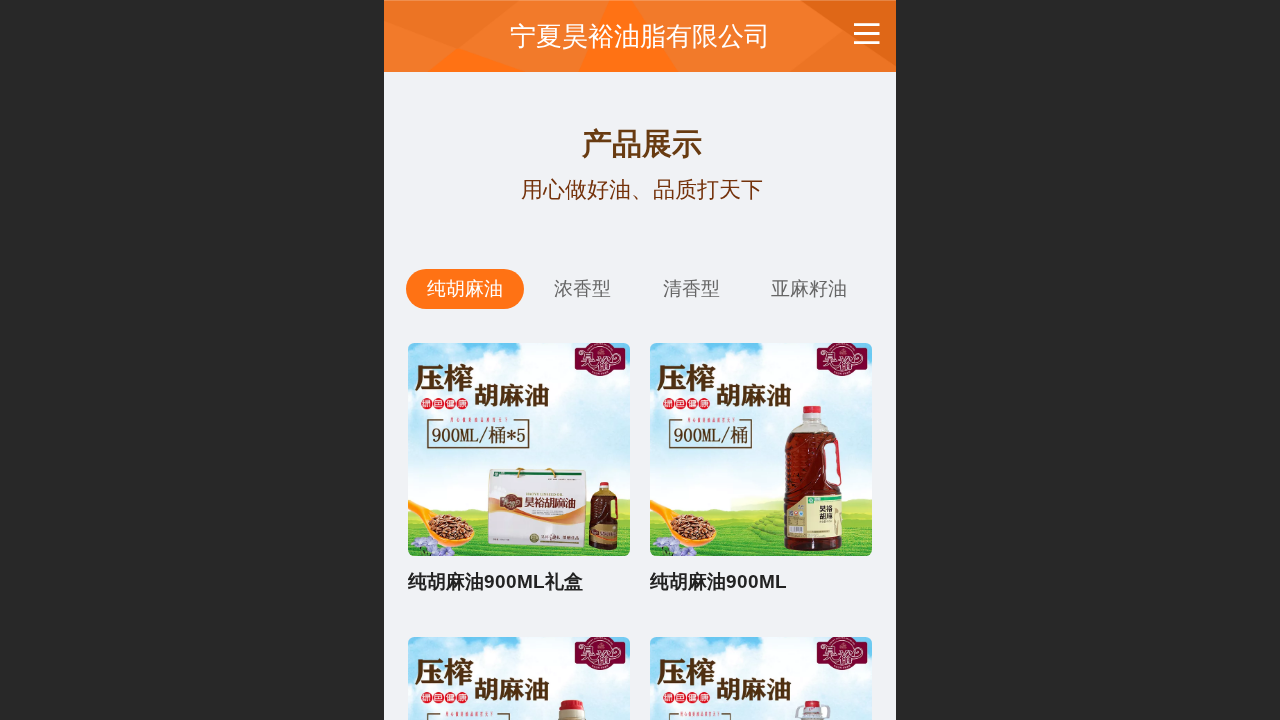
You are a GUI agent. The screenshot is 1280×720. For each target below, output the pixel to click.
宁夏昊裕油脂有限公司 (640, 36)
